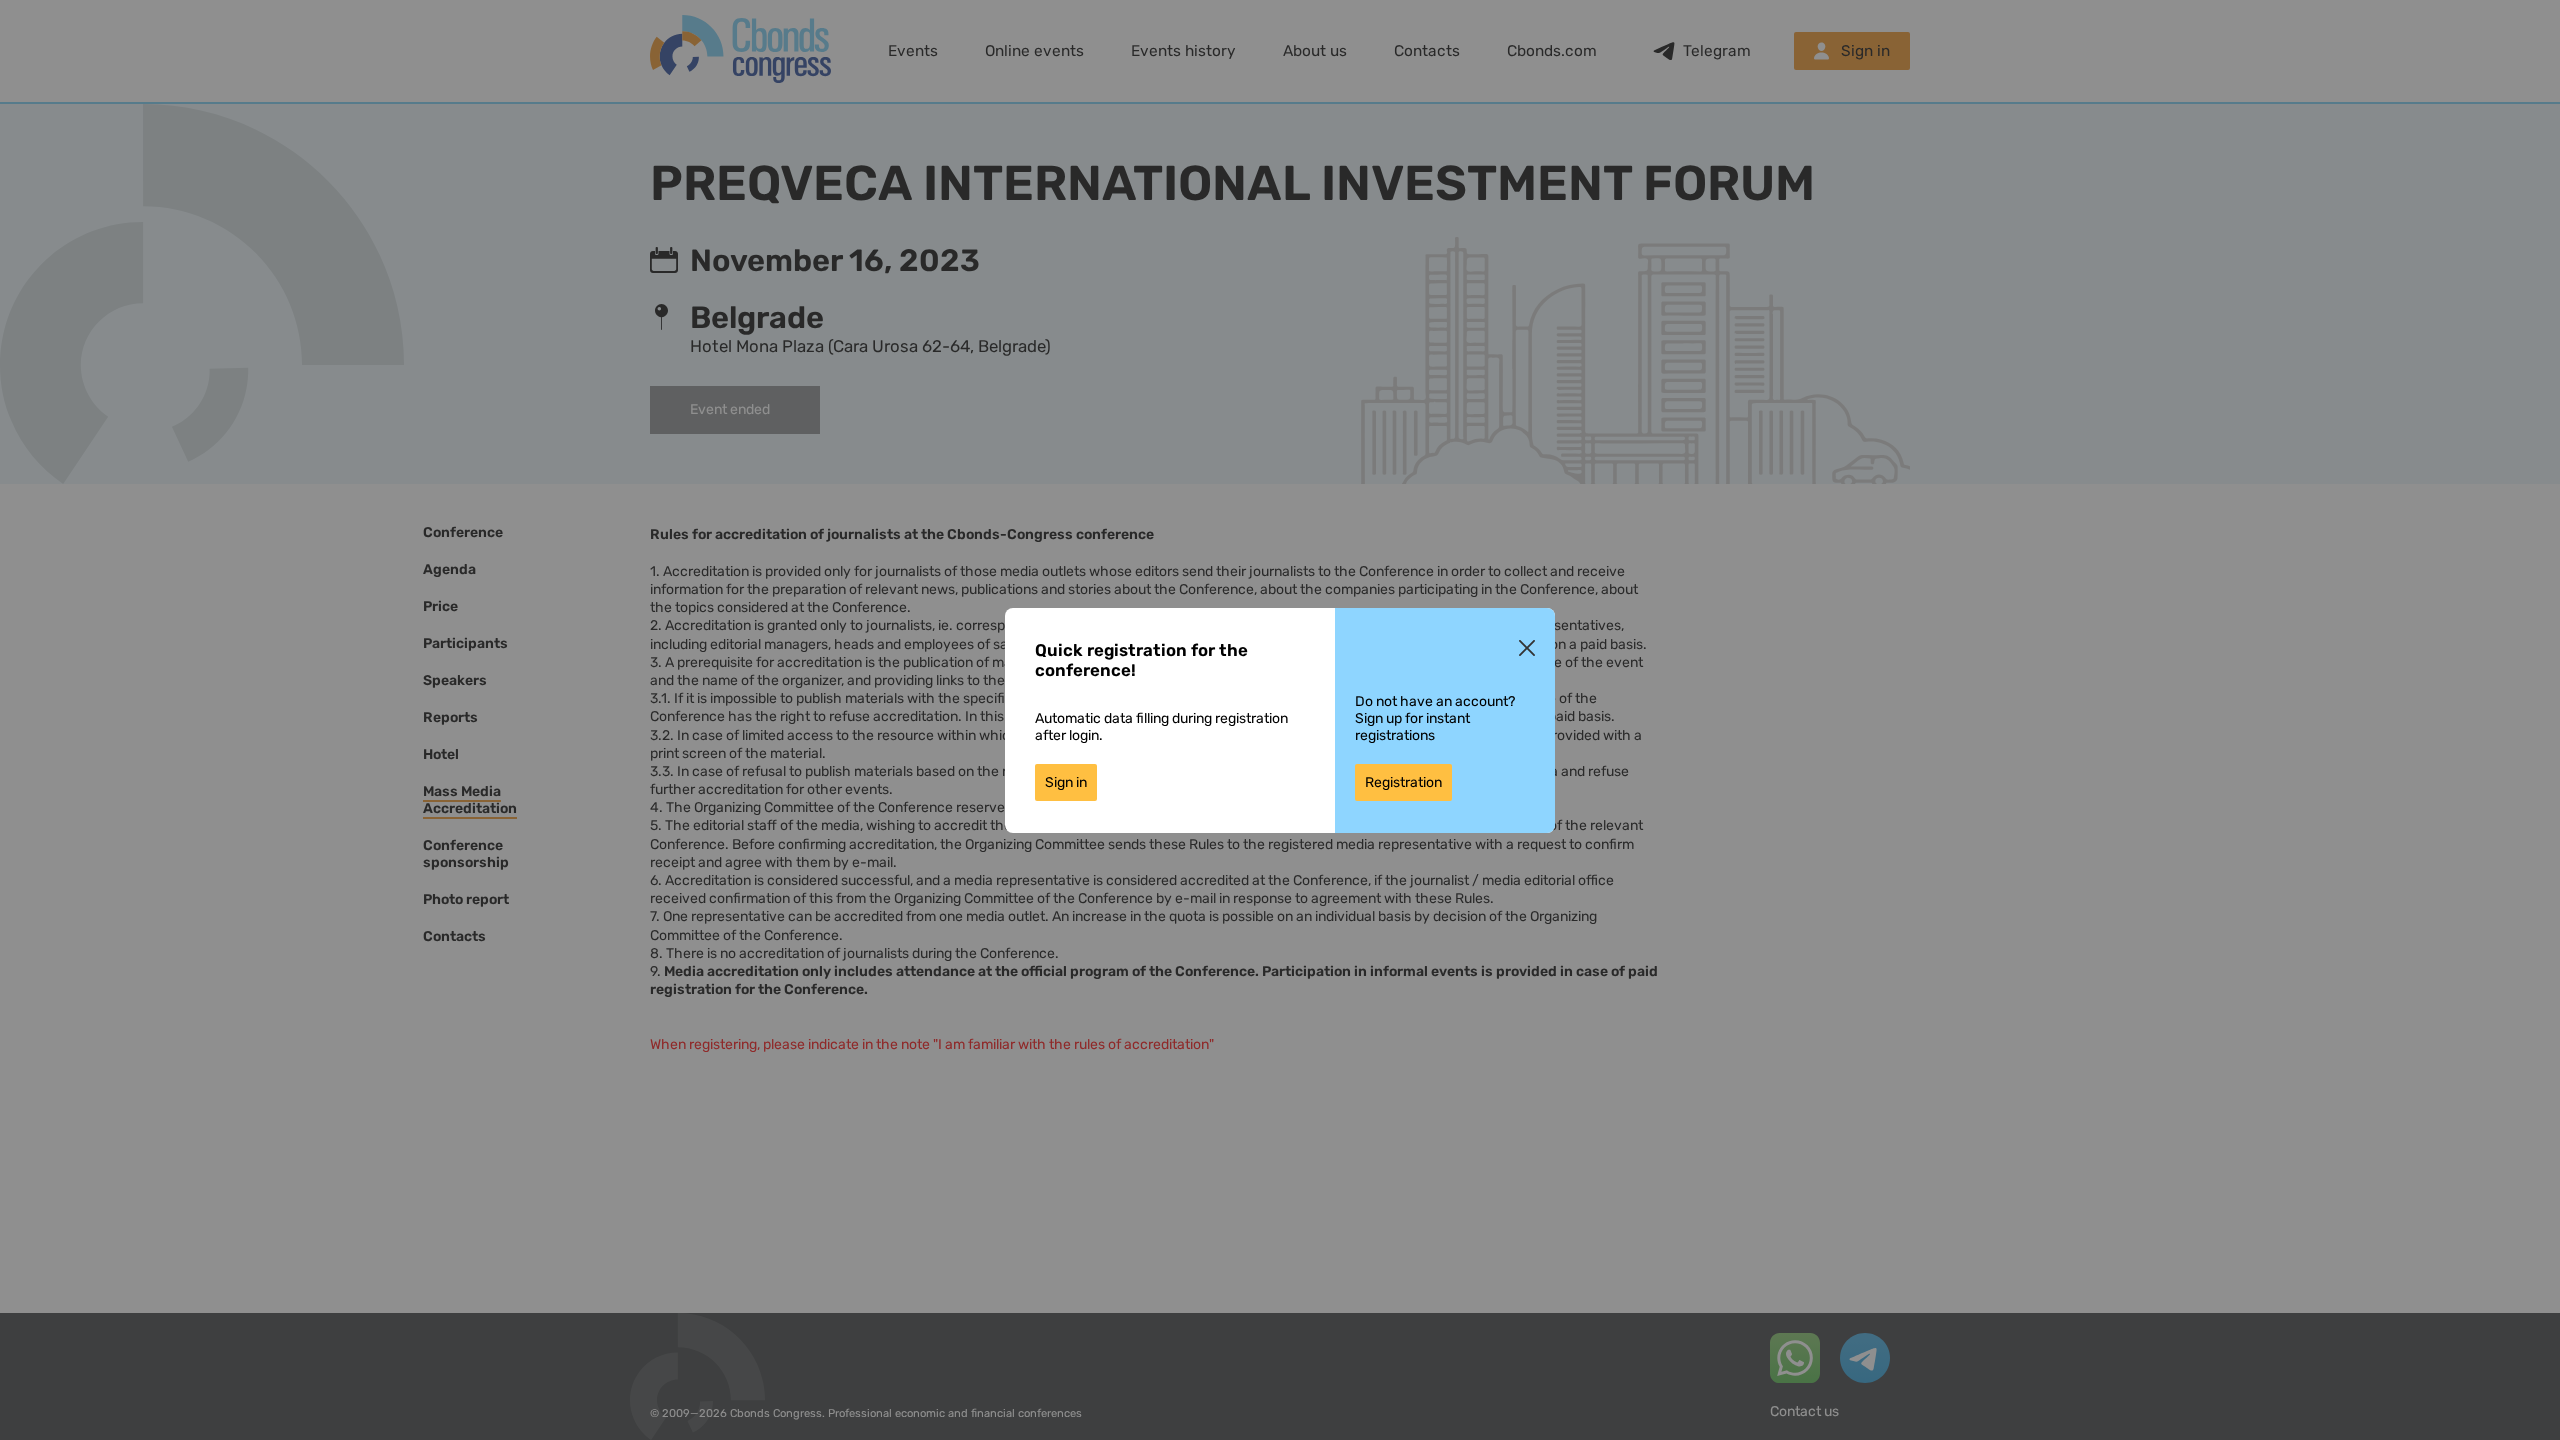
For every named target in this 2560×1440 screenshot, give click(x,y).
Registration (1403, 782)
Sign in (1066, 782)
